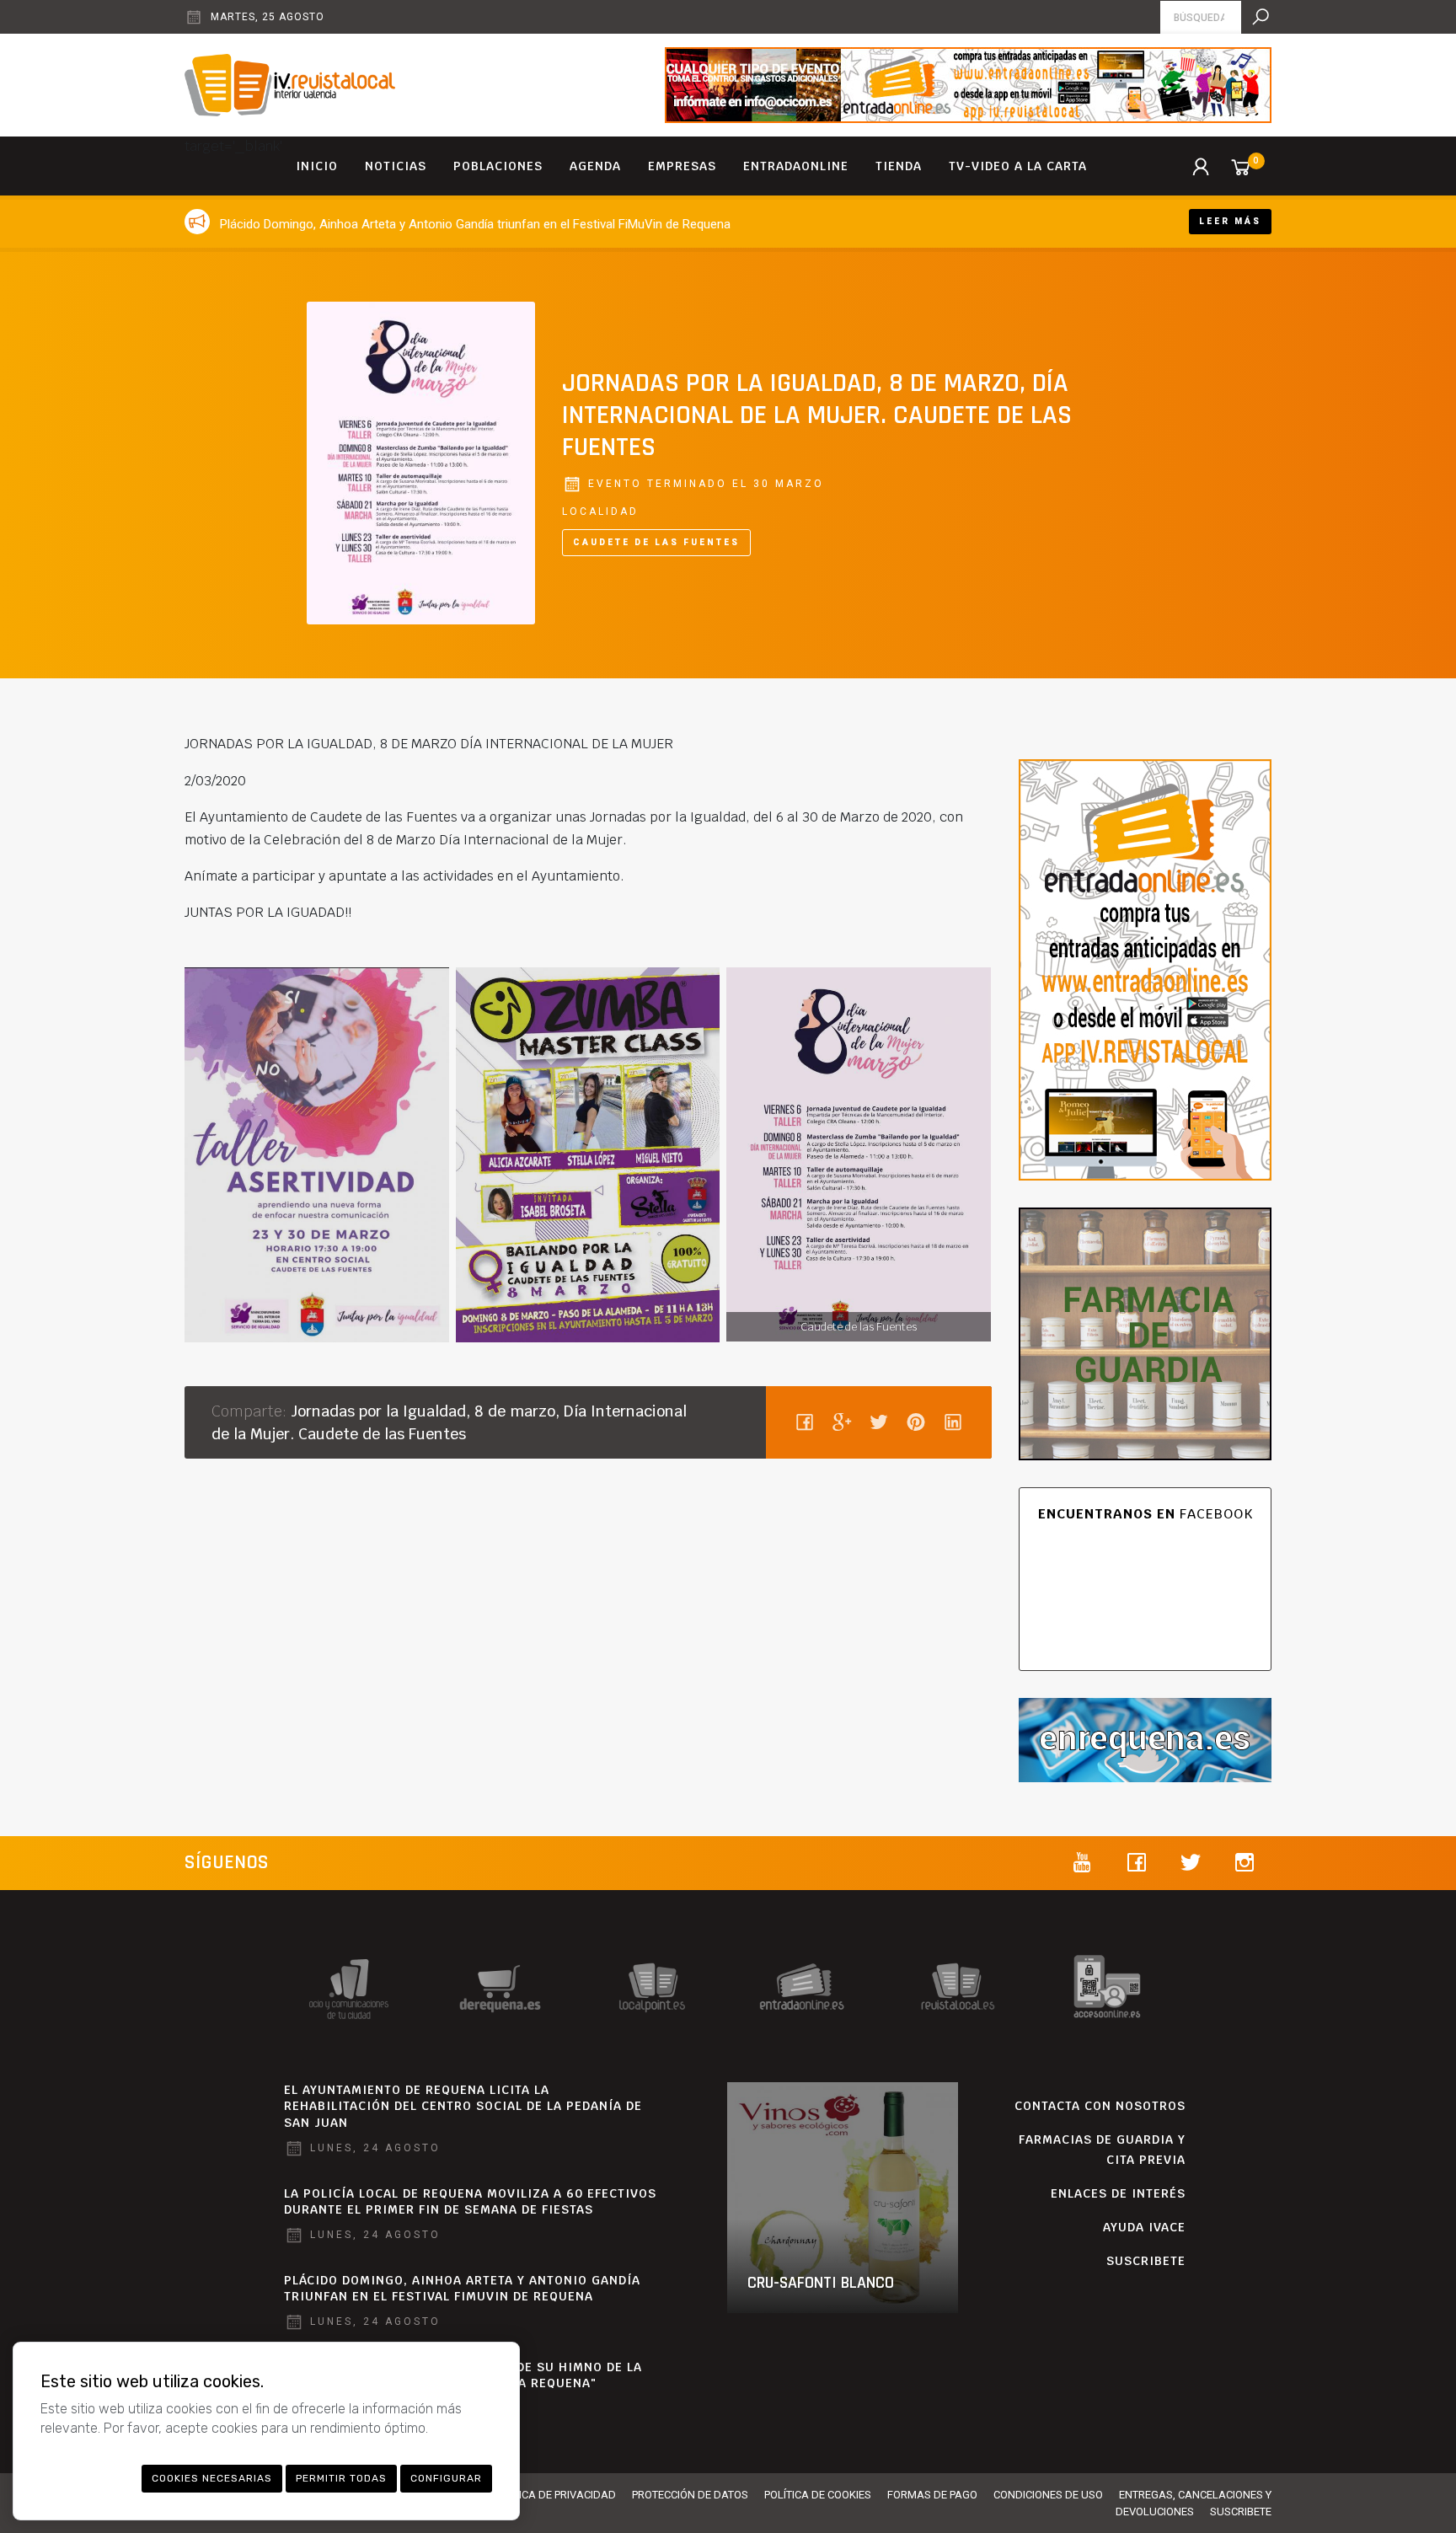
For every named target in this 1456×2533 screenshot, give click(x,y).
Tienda (899, 166)
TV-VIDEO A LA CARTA (1018, 166)
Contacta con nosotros (1100, 2106)
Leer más (1230, 221)
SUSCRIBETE (1146, 2261)
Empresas (682, 166)
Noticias (396, 166)
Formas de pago (932, 2495)
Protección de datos (690, 2495)
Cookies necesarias (212, 2478)
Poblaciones (498, 166)
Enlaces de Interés (1118, 2193)
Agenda (595, 166)
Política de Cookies (818, 2495)
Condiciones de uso (1048, 2495)
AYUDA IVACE (1144, 2227)
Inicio (317, 166)
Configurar (446, 2478)
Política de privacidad (554, 2495)
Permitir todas (341, 2478)
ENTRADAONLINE (796, 166)
